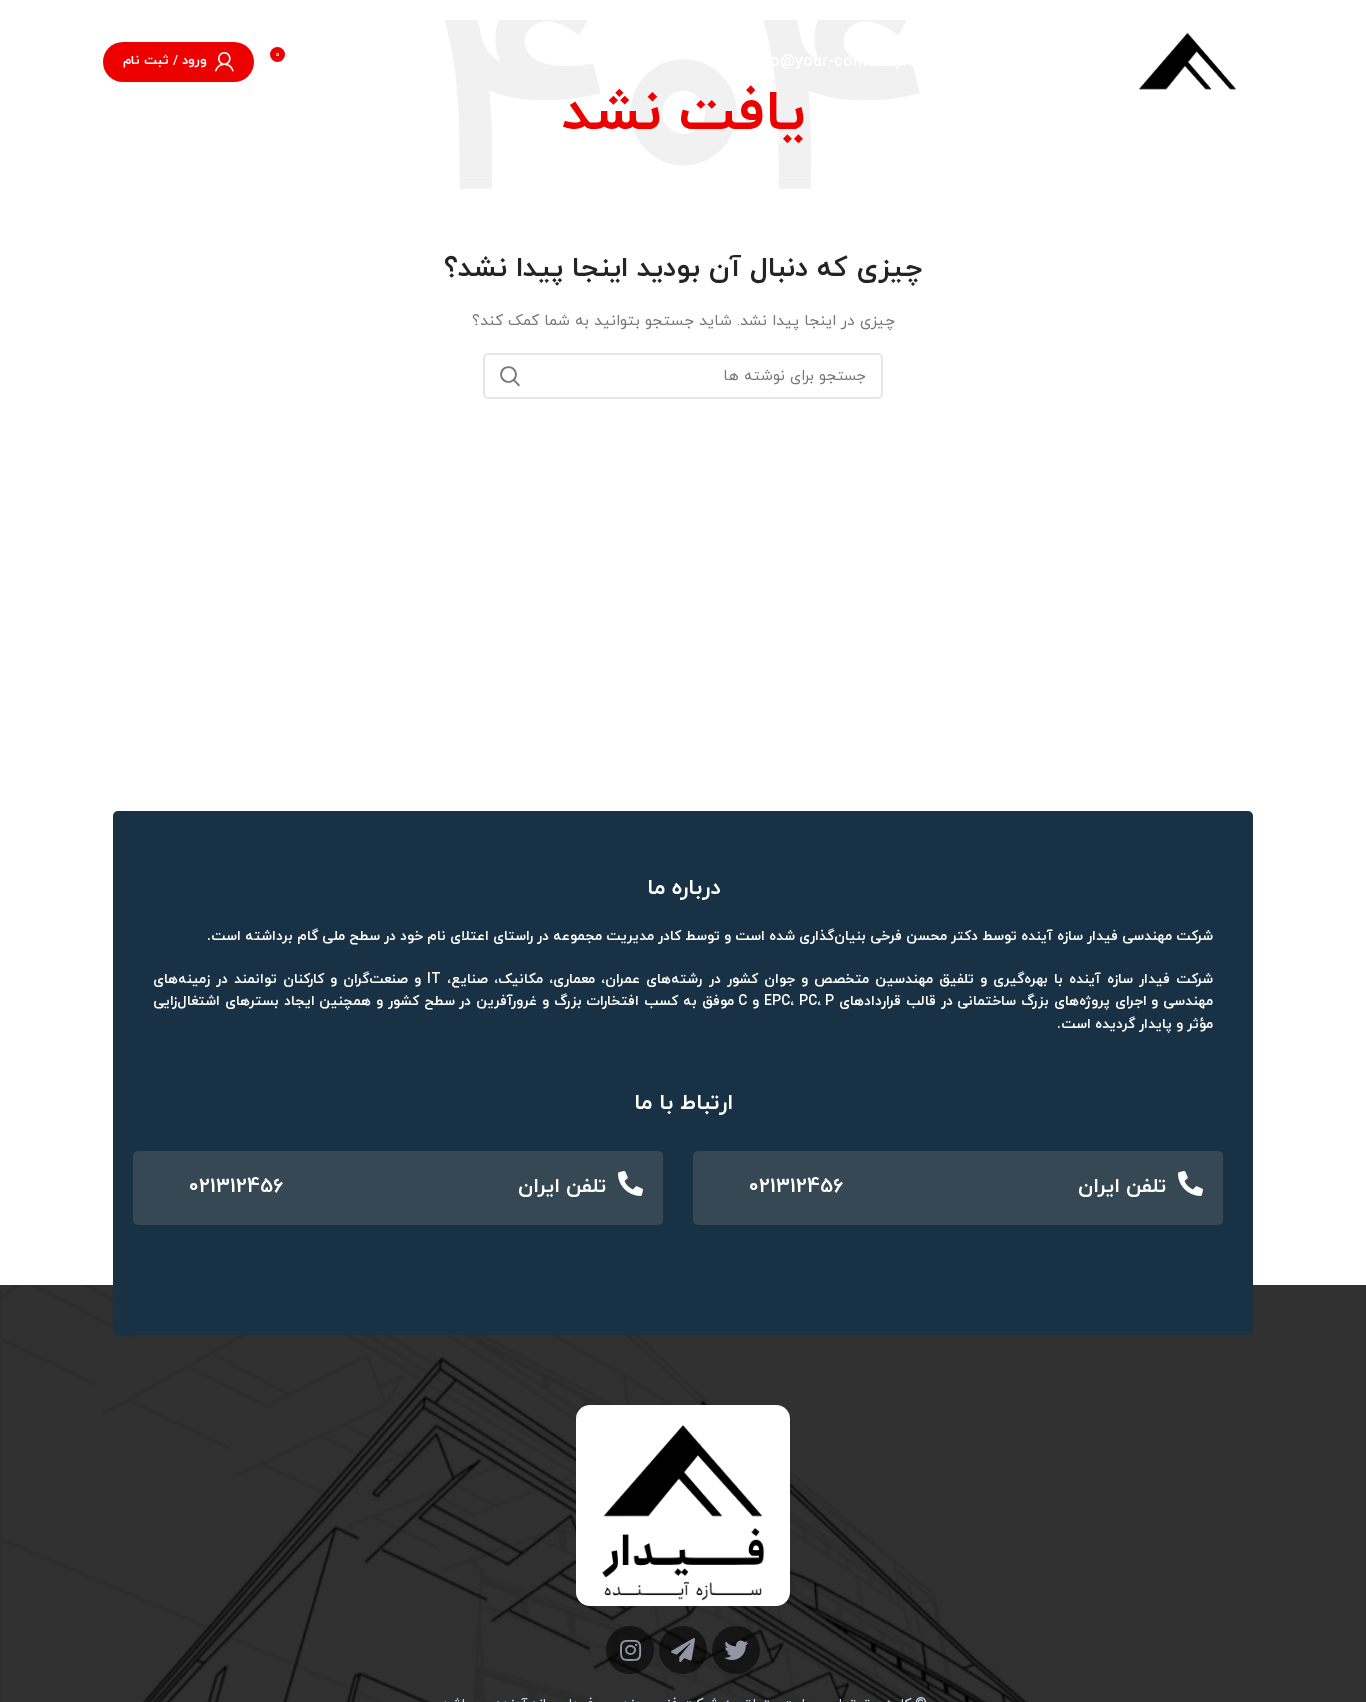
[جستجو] (134, 140)
